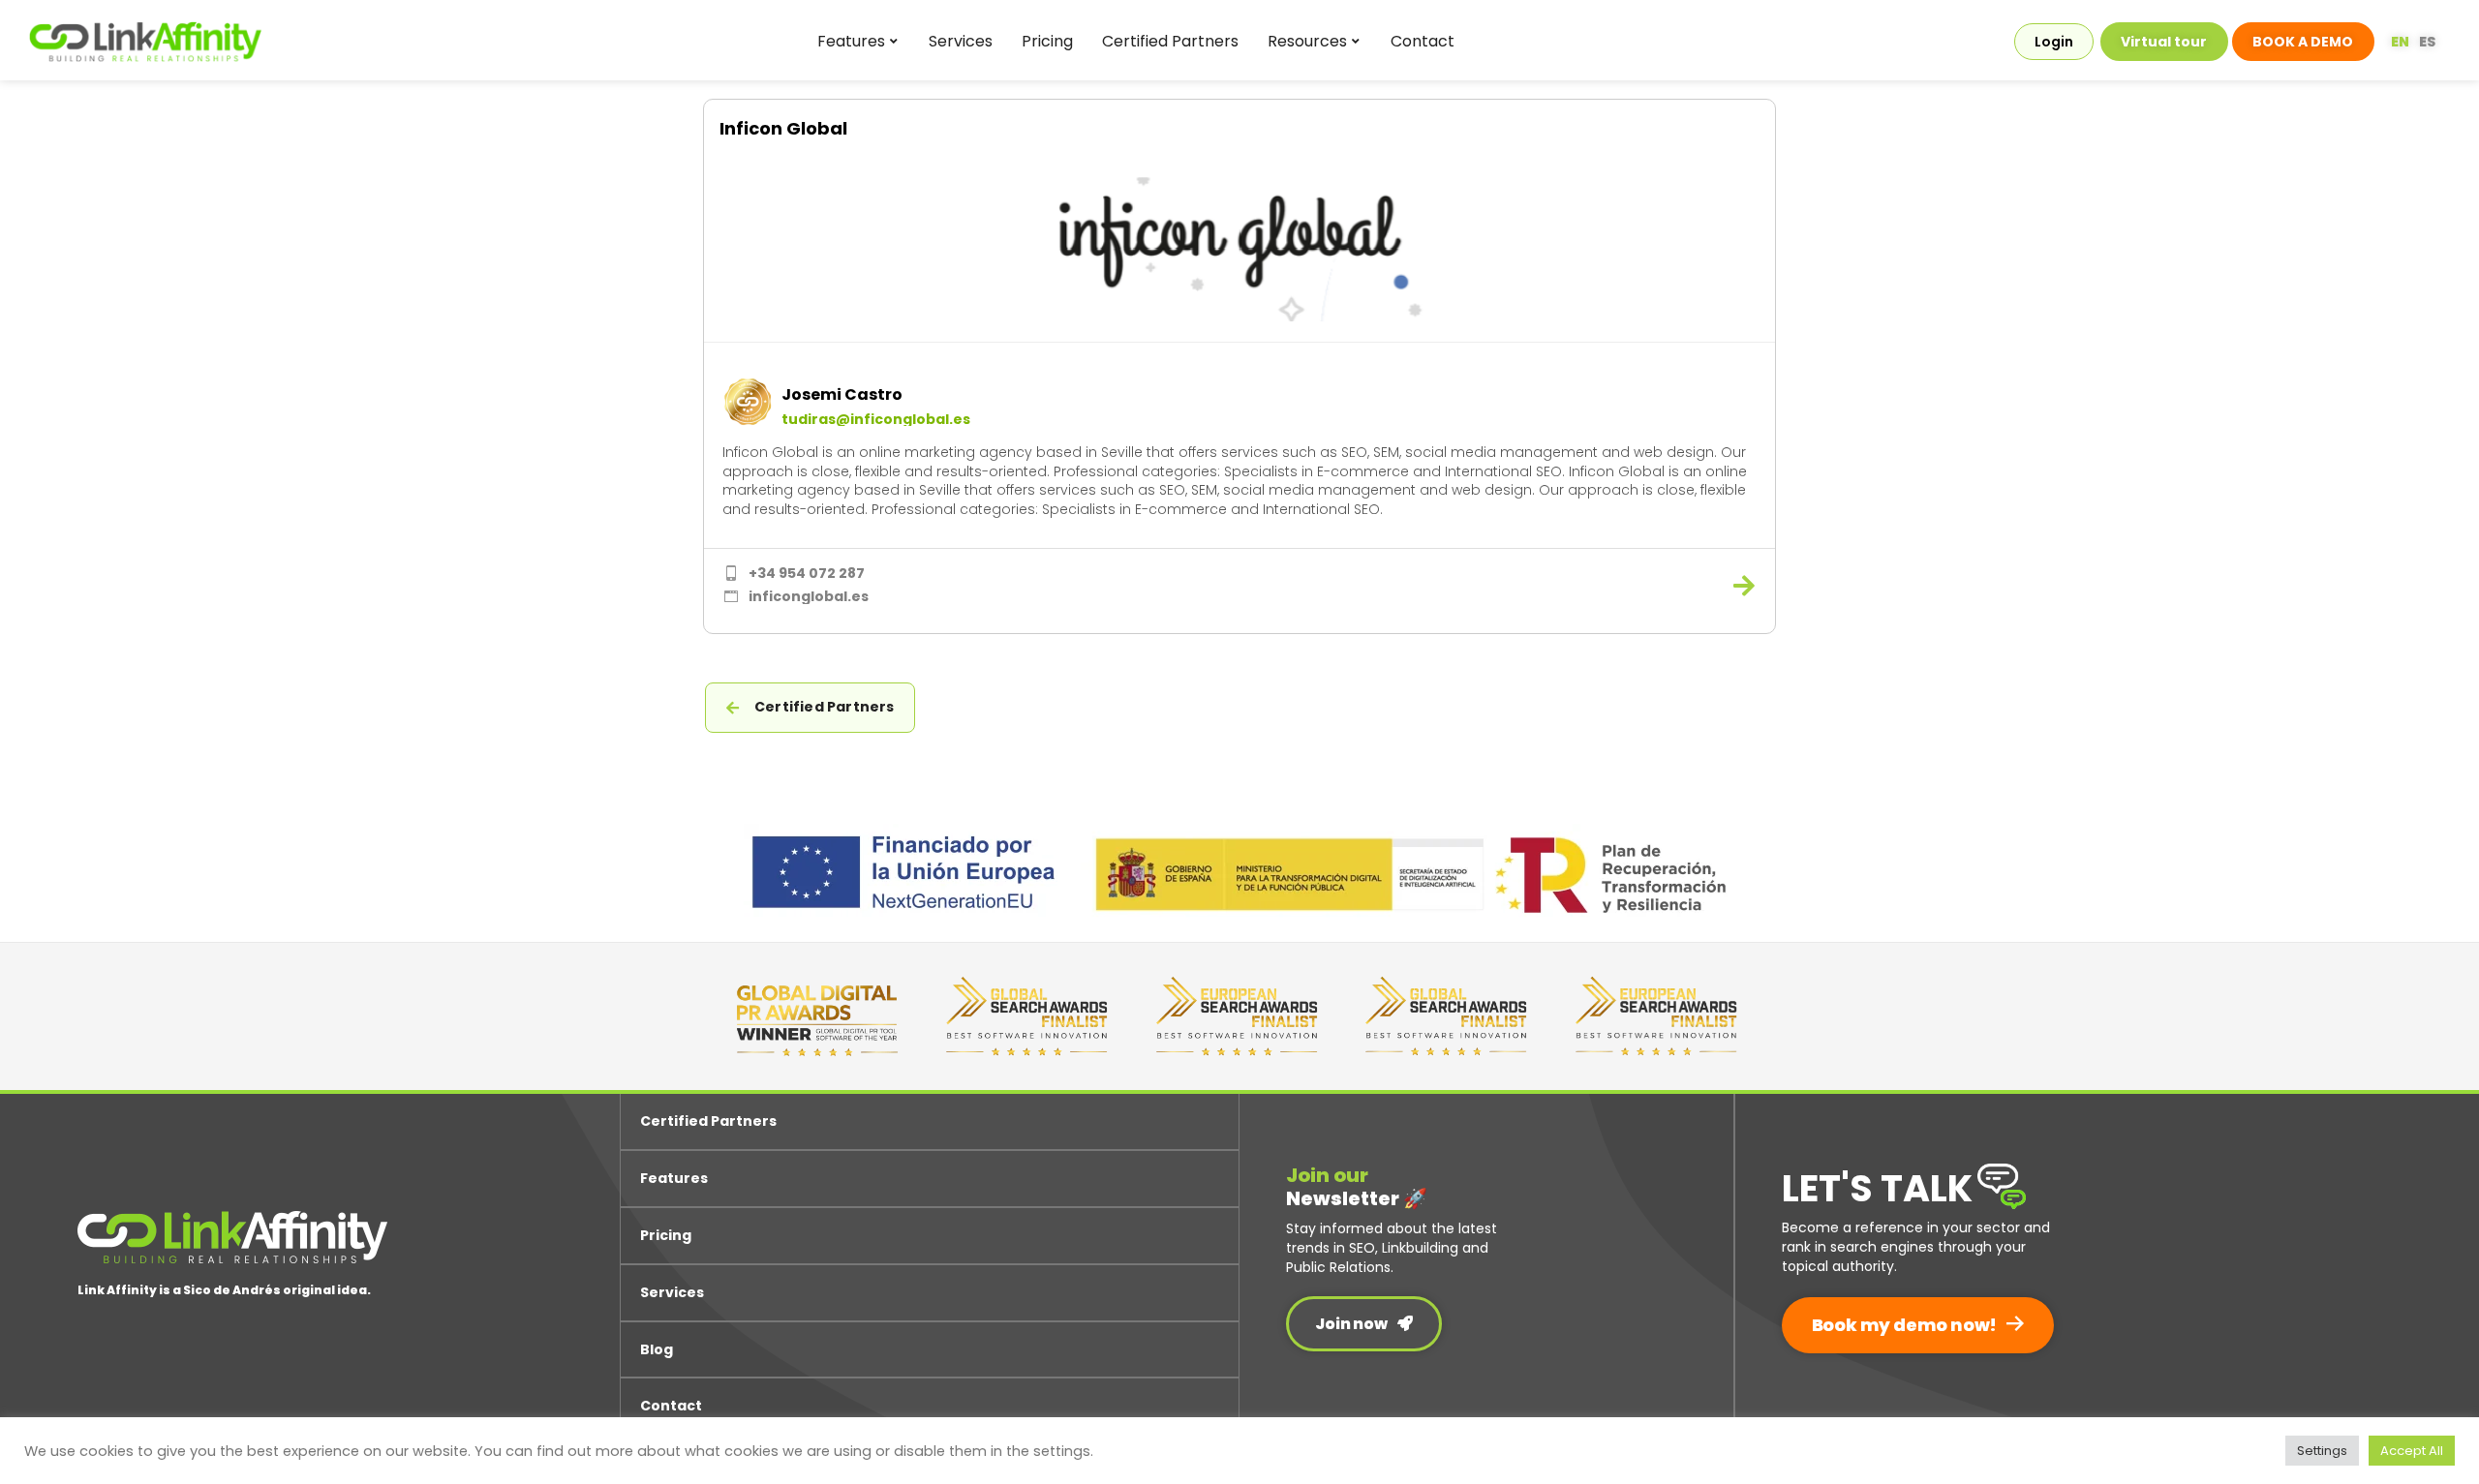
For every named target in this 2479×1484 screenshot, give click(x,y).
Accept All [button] (2412, 1451)
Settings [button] (2322, 1451)
